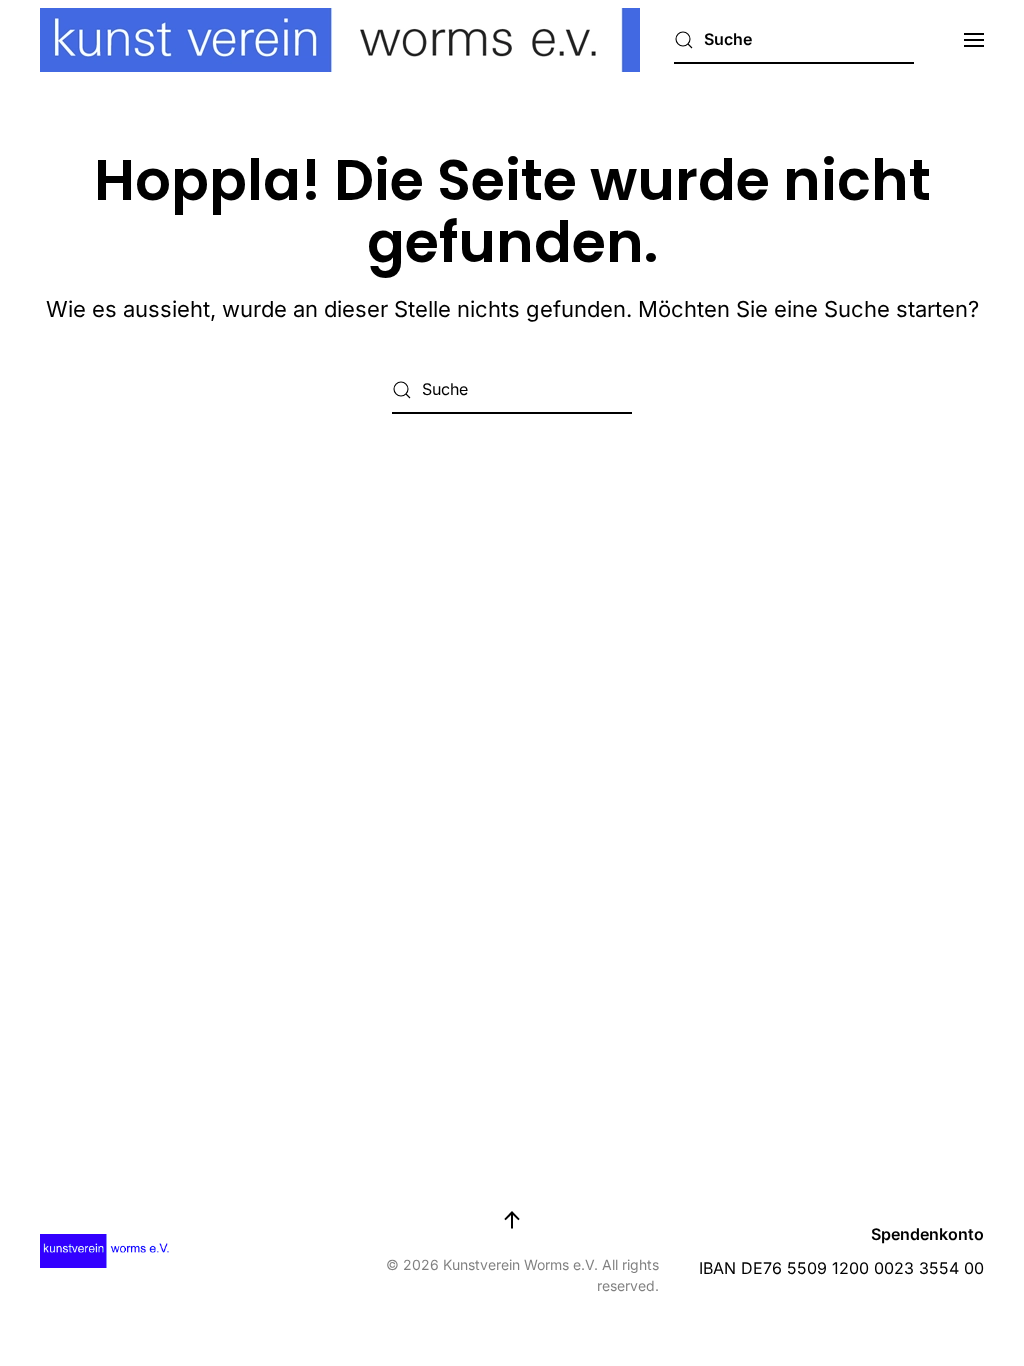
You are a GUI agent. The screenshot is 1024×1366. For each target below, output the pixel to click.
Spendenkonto (927, 1234)
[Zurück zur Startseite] (340, 40)
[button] (974, 40)
